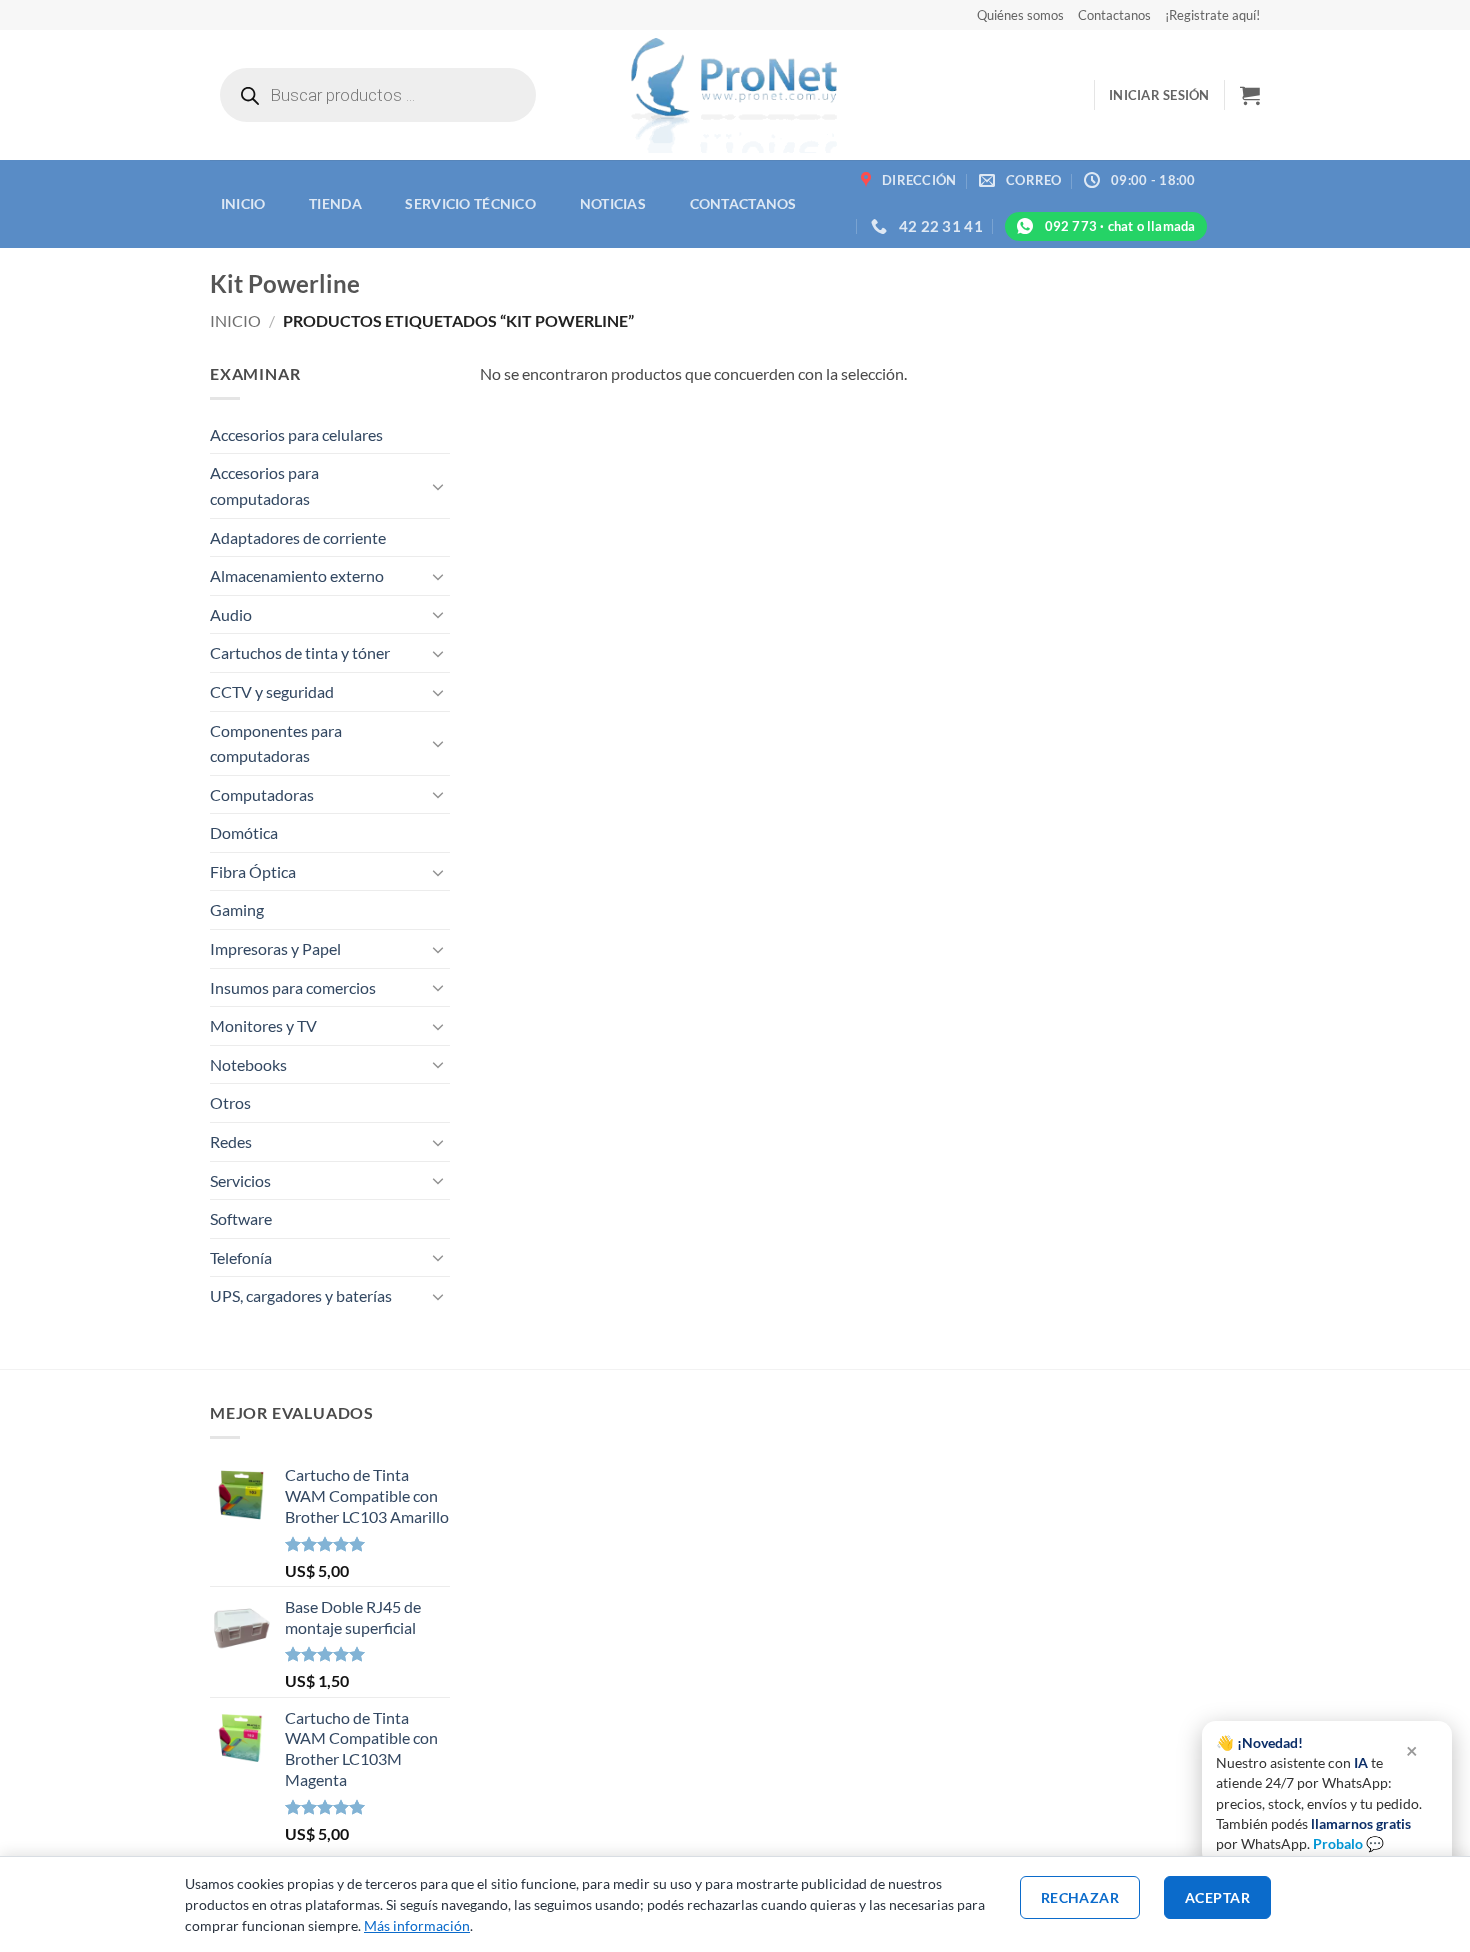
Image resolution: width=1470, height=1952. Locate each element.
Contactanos (1114, 15)
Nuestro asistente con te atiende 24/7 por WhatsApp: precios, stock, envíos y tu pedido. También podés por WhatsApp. (1319, 1793)
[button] (1159, 95)
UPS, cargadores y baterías (301, 1295)
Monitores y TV (263, 1025)
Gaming (237, 909)
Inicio (243, 203)
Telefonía (241, 1257)
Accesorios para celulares (296, 434)
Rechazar (1080, 1897)
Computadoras (262, 794)
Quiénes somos (1020, 15)
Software (241, 1218)
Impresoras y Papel (275, 948)
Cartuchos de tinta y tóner (300, 652)
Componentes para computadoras (276, 743)
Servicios (240, 1180)
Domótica (244, 832)
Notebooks (248, 1064)
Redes (231, 1141)
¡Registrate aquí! (1212, 15)
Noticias (613, 203)
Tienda (335, 203)
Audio (231, 614)
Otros (230, 1102)
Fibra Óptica (253, 871)
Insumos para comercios (293, 987)
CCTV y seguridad (272, 691)
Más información (417, 1925)
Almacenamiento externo (297, 575)
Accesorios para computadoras (264, 485)
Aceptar (1217, 1897)
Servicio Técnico (470, 203)
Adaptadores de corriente (298, 537)
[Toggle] (438, 486)
